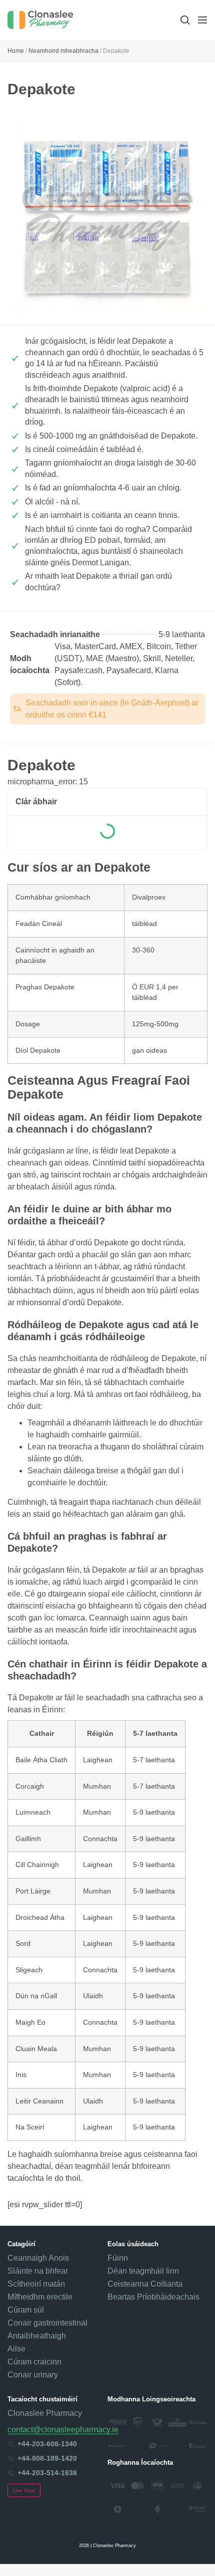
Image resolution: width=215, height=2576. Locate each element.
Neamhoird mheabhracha (63, 51)
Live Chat (24, 2490)
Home (16, 51)
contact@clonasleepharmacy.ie (63, 2430)
